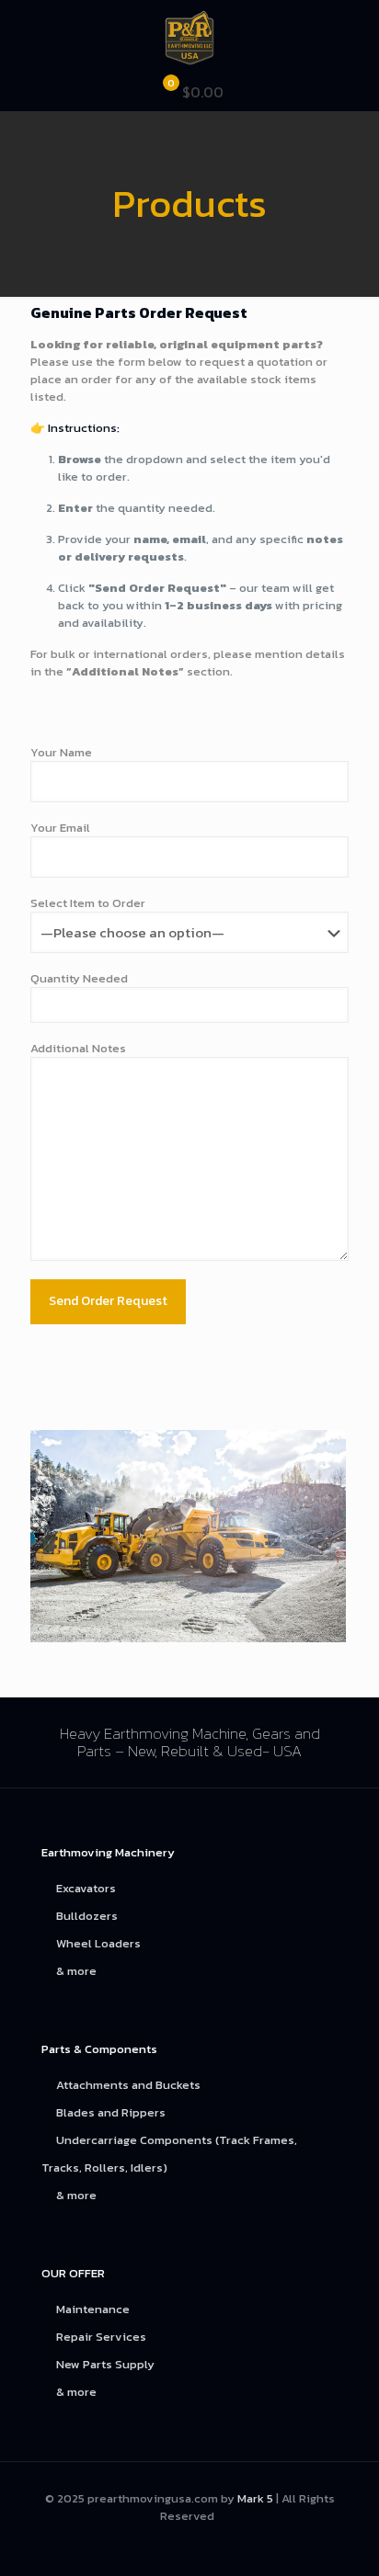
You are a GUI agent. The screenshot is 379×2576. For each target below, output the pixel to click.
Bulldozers (87, 1916)
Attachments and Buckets (128, 2085)
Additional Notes (78, 1048)
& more (76, 1971)
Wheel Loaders (98, 1943)
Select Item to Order (88, 903)
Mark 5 (255, 2498)
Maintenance (93, 2309)
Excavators (86, 1888)
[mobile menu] (354, 37)
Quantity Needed (79, 978)
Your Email (60, 828)
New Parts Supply (105, 2364)
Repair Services (101, 2337)
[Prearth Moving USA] (189, 37)
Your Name (61, 752)
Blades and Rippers (111, 2112)
